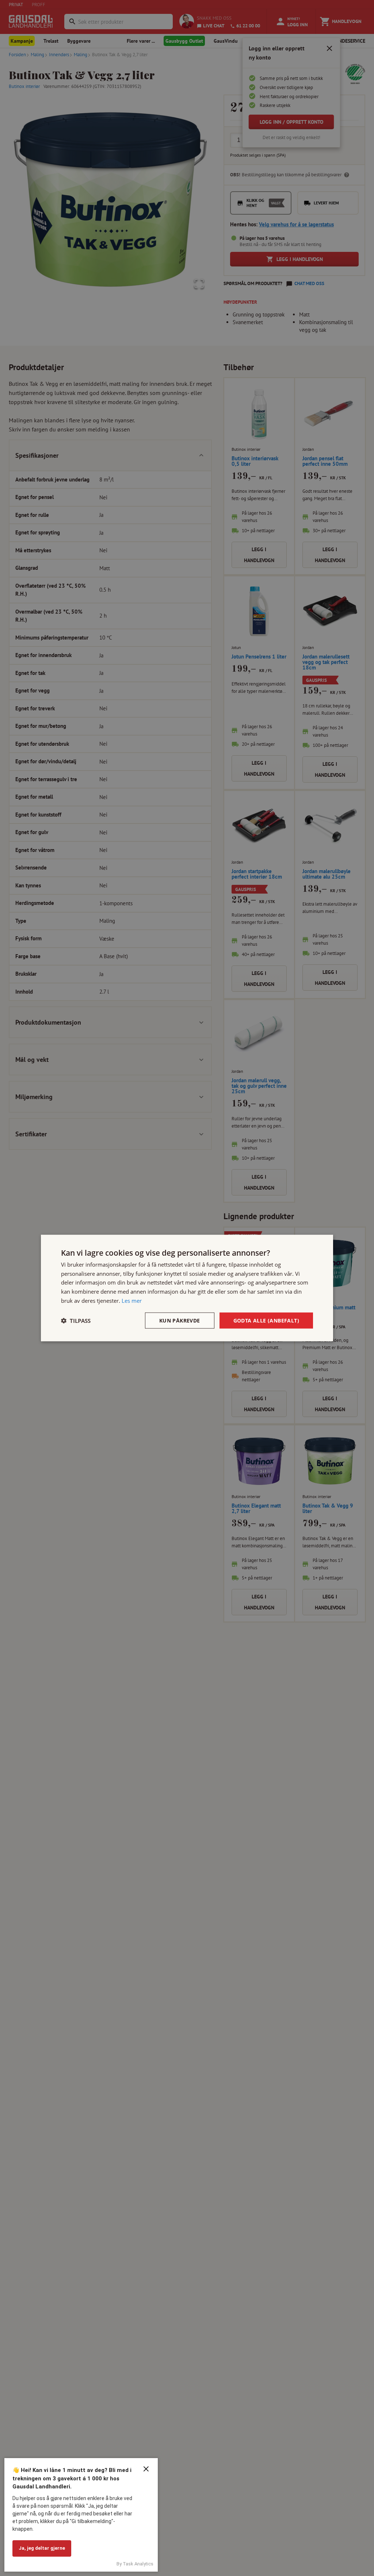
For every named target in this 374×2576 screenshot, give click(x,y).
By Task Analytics (135, 2564)
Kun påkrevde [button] (180, 1320)
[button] (76, 1321)
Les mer (132, 1300)
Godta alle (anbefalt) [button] (266, 1320)
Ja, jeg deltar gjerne (42, 2548)
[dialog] (187, 1288)
